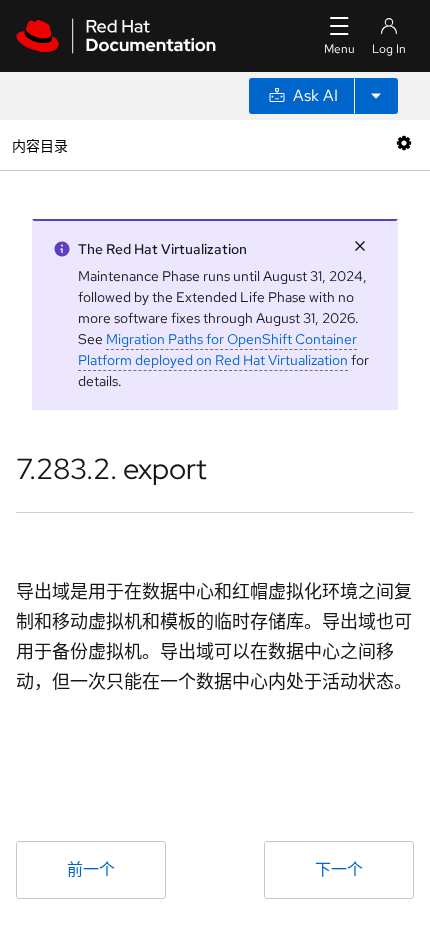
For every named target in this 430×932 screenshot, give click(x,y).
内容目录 (39, 144)
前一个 (91, 869)
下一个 (339, 869)
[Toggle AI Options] (376, 96)
